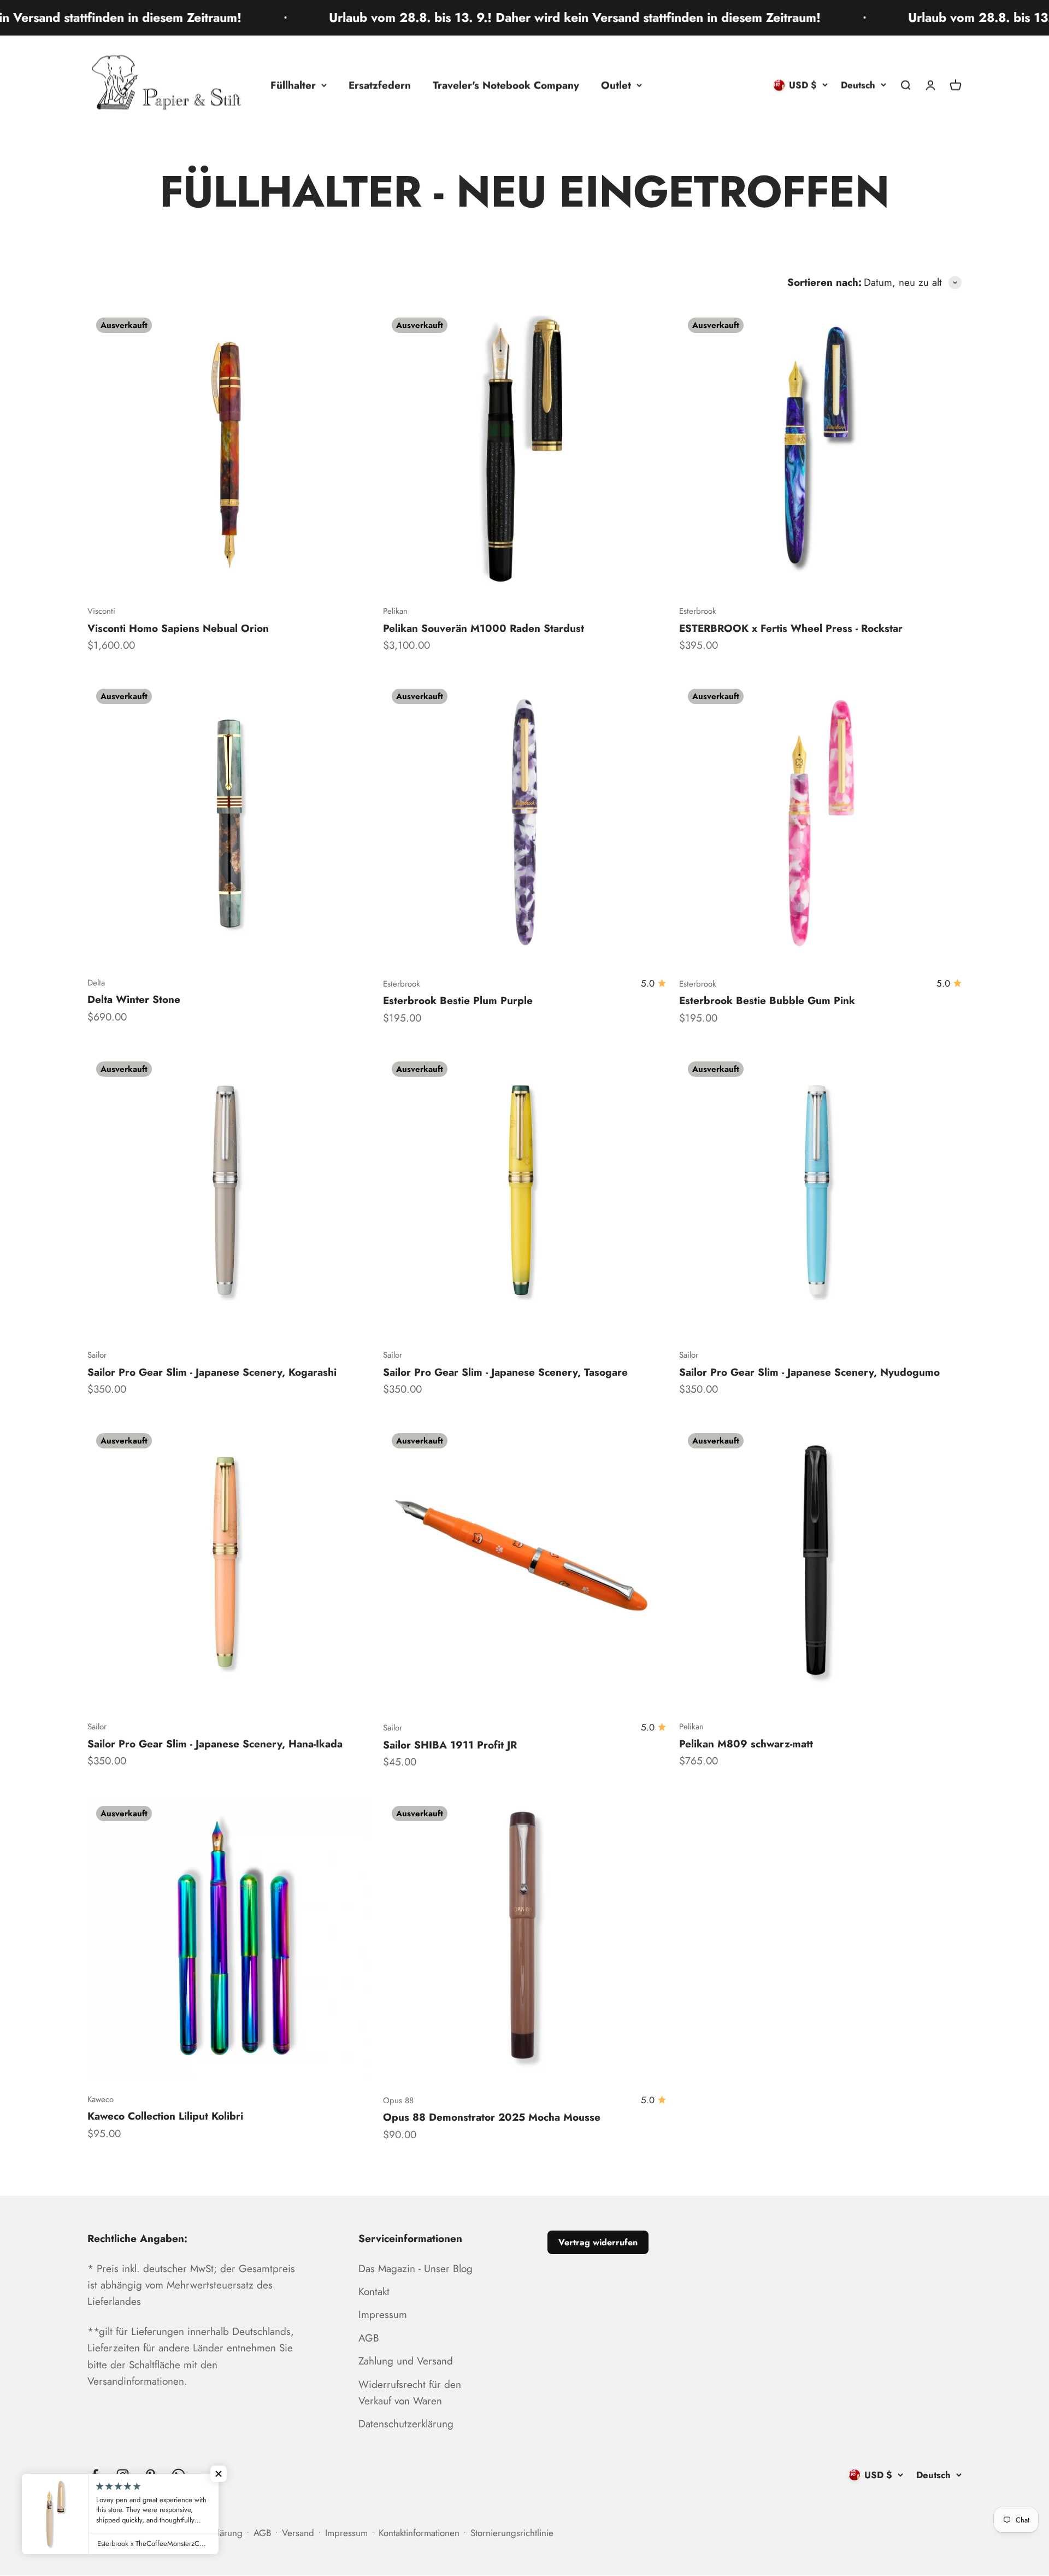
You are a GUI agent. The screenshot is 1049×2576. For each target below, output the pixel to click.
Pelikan (395, 611)
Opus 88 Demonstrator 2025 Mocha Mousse (492, 2117)
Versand (298, 2533)
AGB (369, 2338)
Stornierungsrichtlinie (512, 2533)
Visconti (101, 611)
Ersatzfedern (380, 85)
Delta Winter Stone (134, 999)
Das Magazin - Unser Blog (416, 2269)
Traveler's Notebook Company (506, 85)
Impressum (383, 2314)
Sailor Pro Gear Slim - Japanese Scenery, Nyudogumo (809, 1372)
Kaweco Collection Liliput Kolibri (165, 2116)
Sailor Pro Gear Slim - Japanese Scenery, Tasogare (505, 1372)
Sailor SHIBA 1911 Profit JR (450, 1745)
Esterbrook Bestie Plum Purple (458, 1001)
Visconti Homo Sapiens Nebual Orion (178, 628)
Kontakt (374, 2292)
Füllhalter (293, 85)
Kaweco (101, 2099)
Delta (96, 983)
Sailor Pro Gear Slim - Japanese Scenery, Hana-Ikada (215, 1744)
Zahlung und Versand (406, 2361)
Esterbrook (698, 611)
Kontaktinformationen (419, 2533)
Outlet (616, 85)
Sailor (97, 1355)
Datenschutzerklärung (406, 2424)
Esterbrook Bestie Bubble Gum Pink (767, 1001)
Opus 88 (398, 2100)
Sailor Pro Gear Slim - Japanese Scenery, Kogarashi (212, 1372)
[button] (219, 2474)
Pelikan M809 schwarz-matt (746, 1744)
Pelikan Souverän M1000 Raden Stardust (484, 628)
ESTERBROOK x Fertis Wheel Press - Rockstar (791, 628)
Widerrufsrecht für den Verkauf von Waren (410, 2393)
